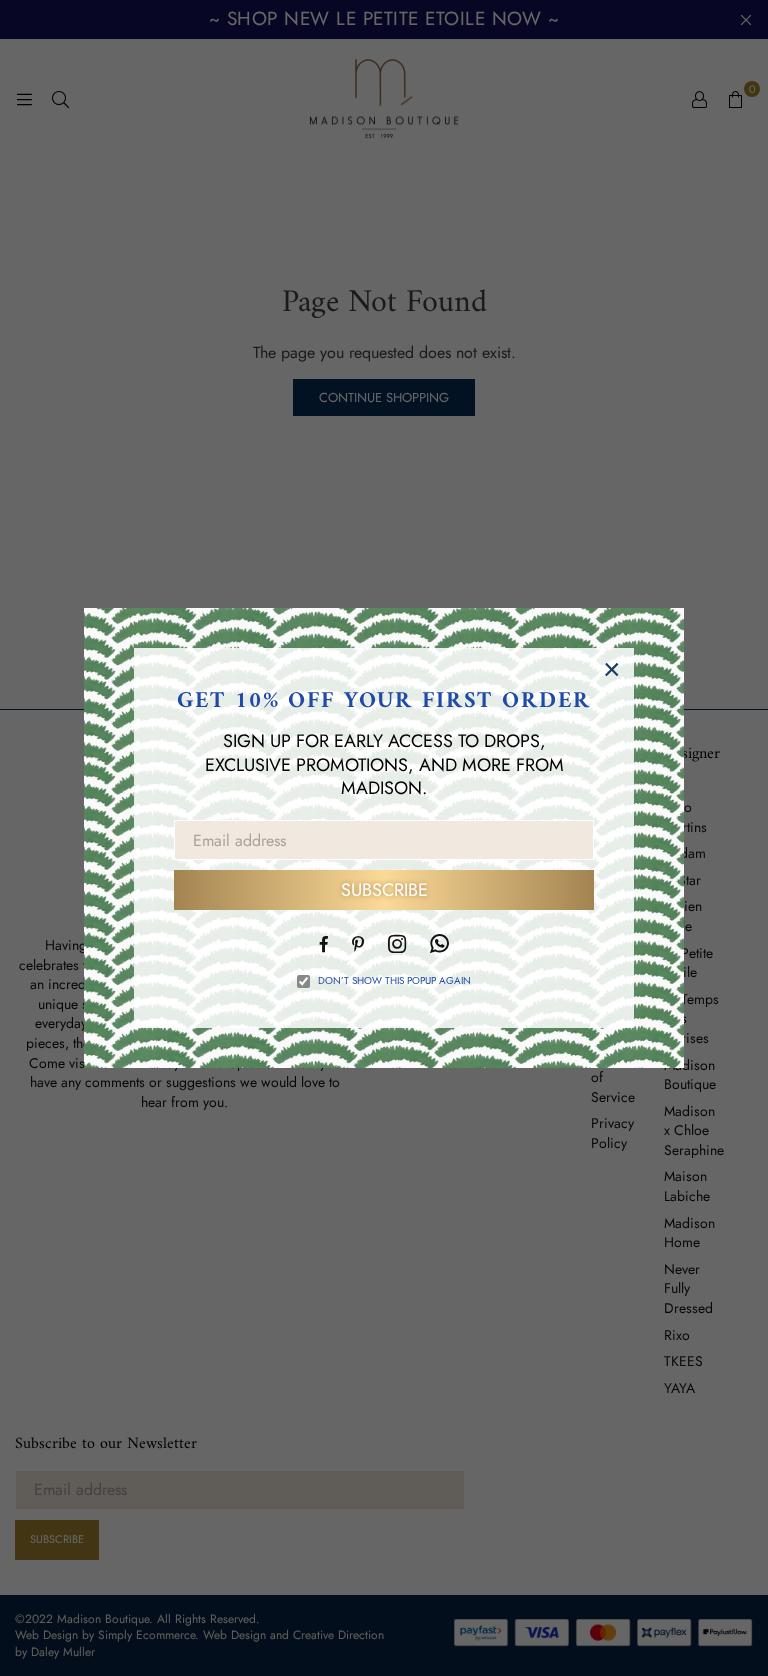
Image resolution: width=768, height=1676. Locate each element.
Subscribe (384, 890)
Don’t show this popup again (394, 981)
